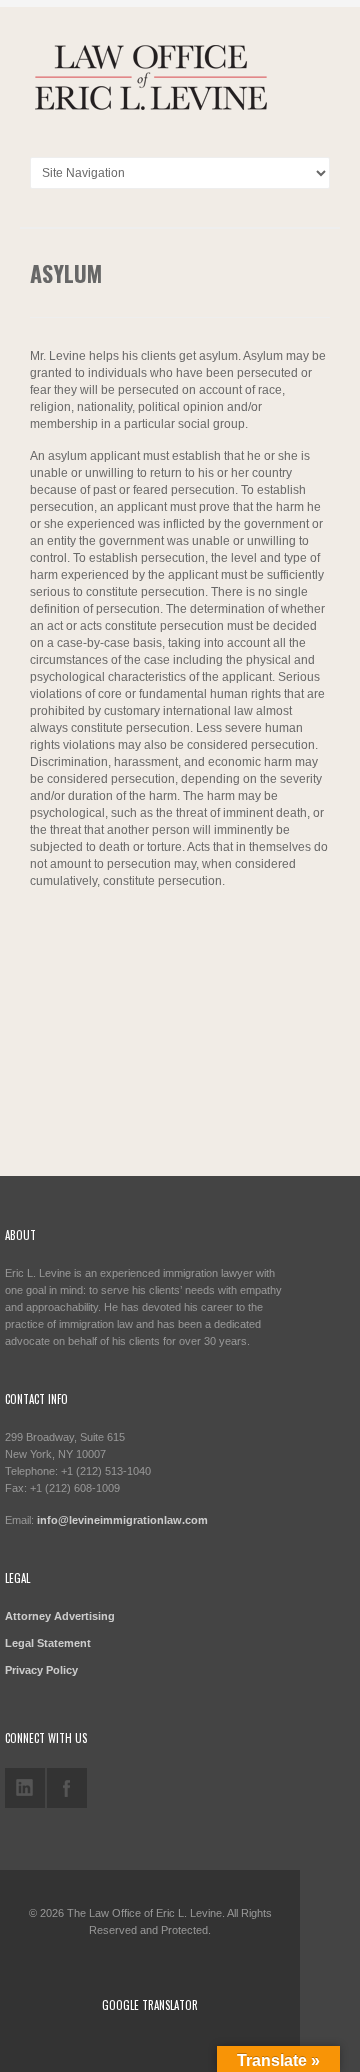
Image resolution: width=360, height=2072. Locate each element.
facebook (67, 1788)
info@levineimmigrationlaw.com (122, 1520)
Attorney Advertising (60, 1616)
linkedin (25, 1788)
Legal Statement (48, 1643)
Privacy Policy (41, 1670)
